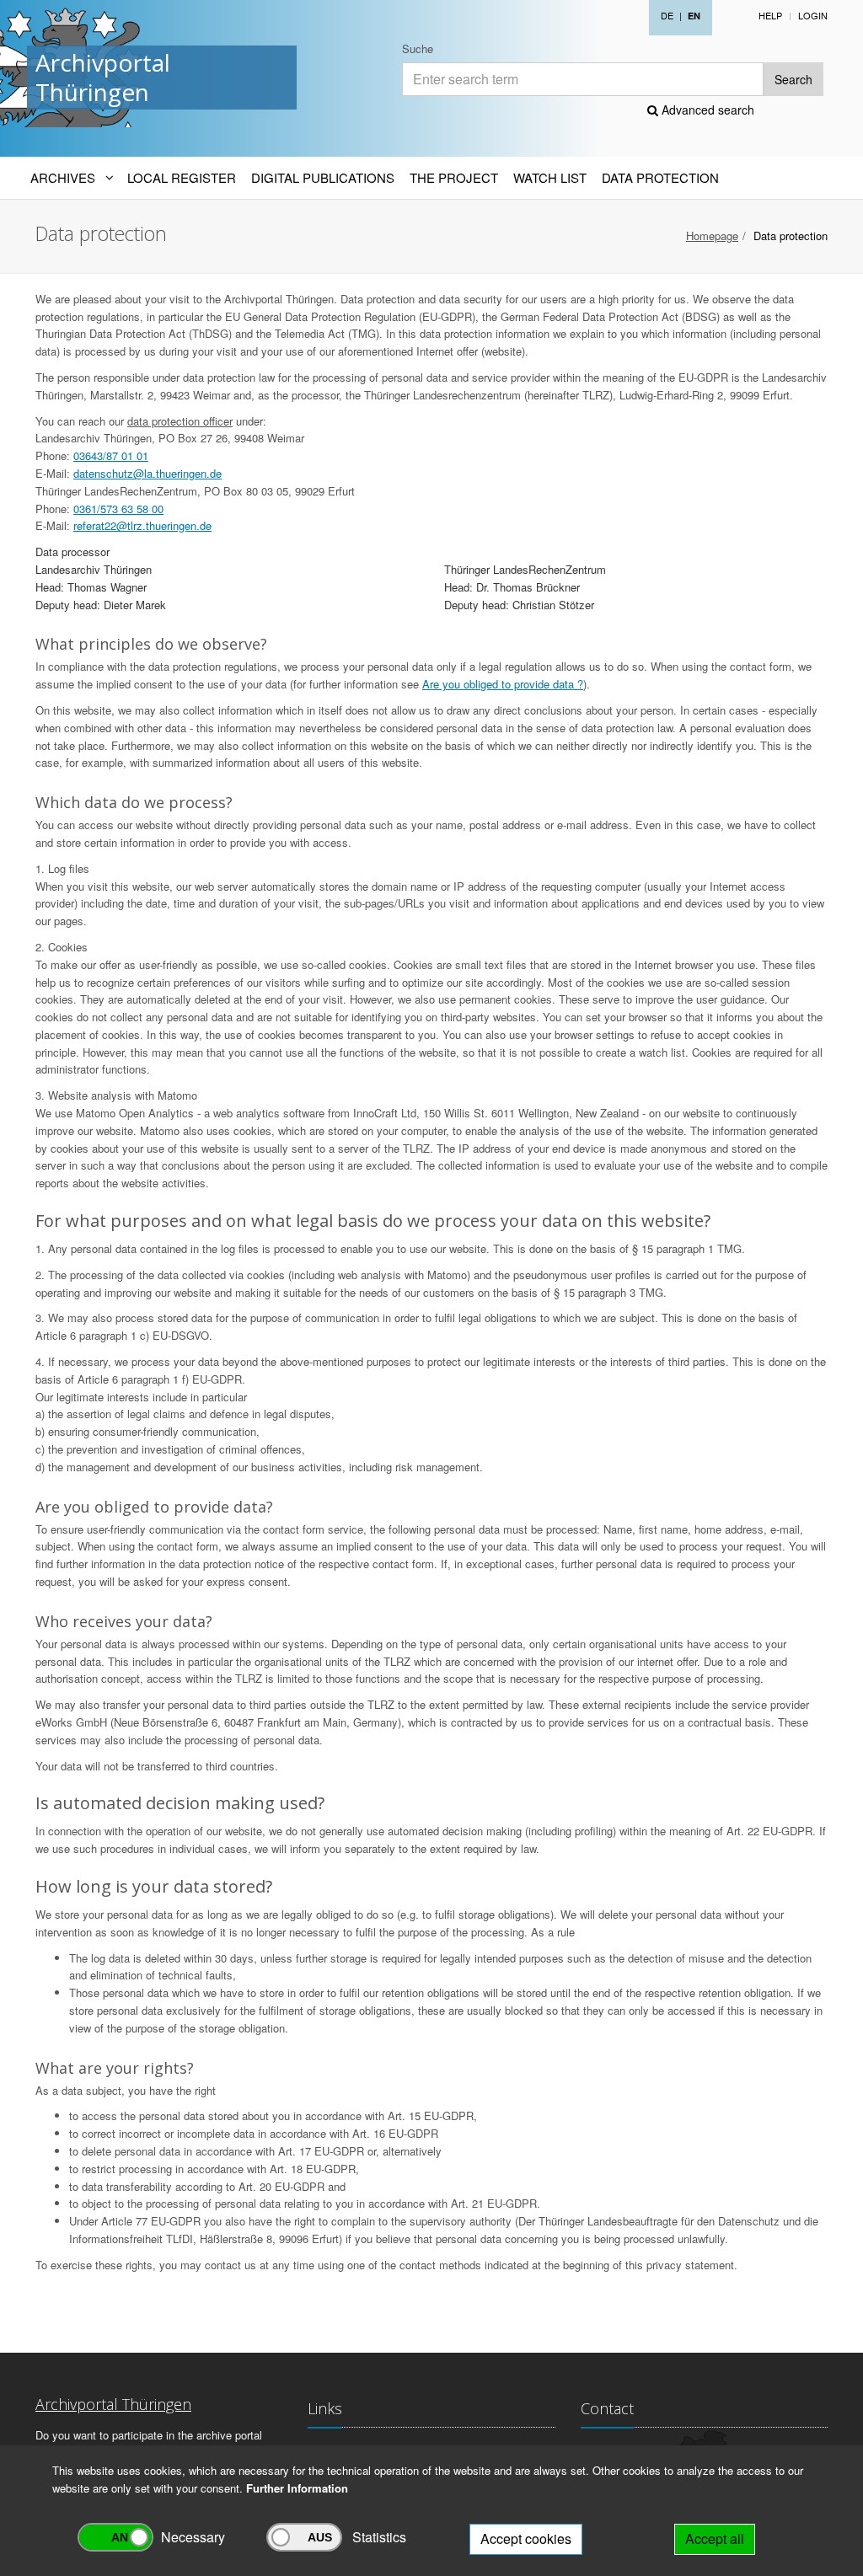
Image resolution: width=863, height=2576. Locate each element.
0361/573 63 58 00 (118, 509)
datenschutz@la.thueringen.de (147, 473)
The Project (454, 177)
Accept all (715, 2539)
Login (813, 15)
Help (770, 15)
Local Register (182, 177)
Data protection (660, 177)
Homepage (712, 236)
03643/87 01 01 (111, 455)
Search (793, 79)
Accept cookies (526, 2539)
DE (667, 15)
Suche (418, 48)
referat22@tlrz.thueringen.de (142, 525)
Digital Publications (323, 177)
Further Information (297, 2488)
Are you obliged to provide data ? (503, 684)
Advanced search (706, 110)
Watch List (550, 177)
